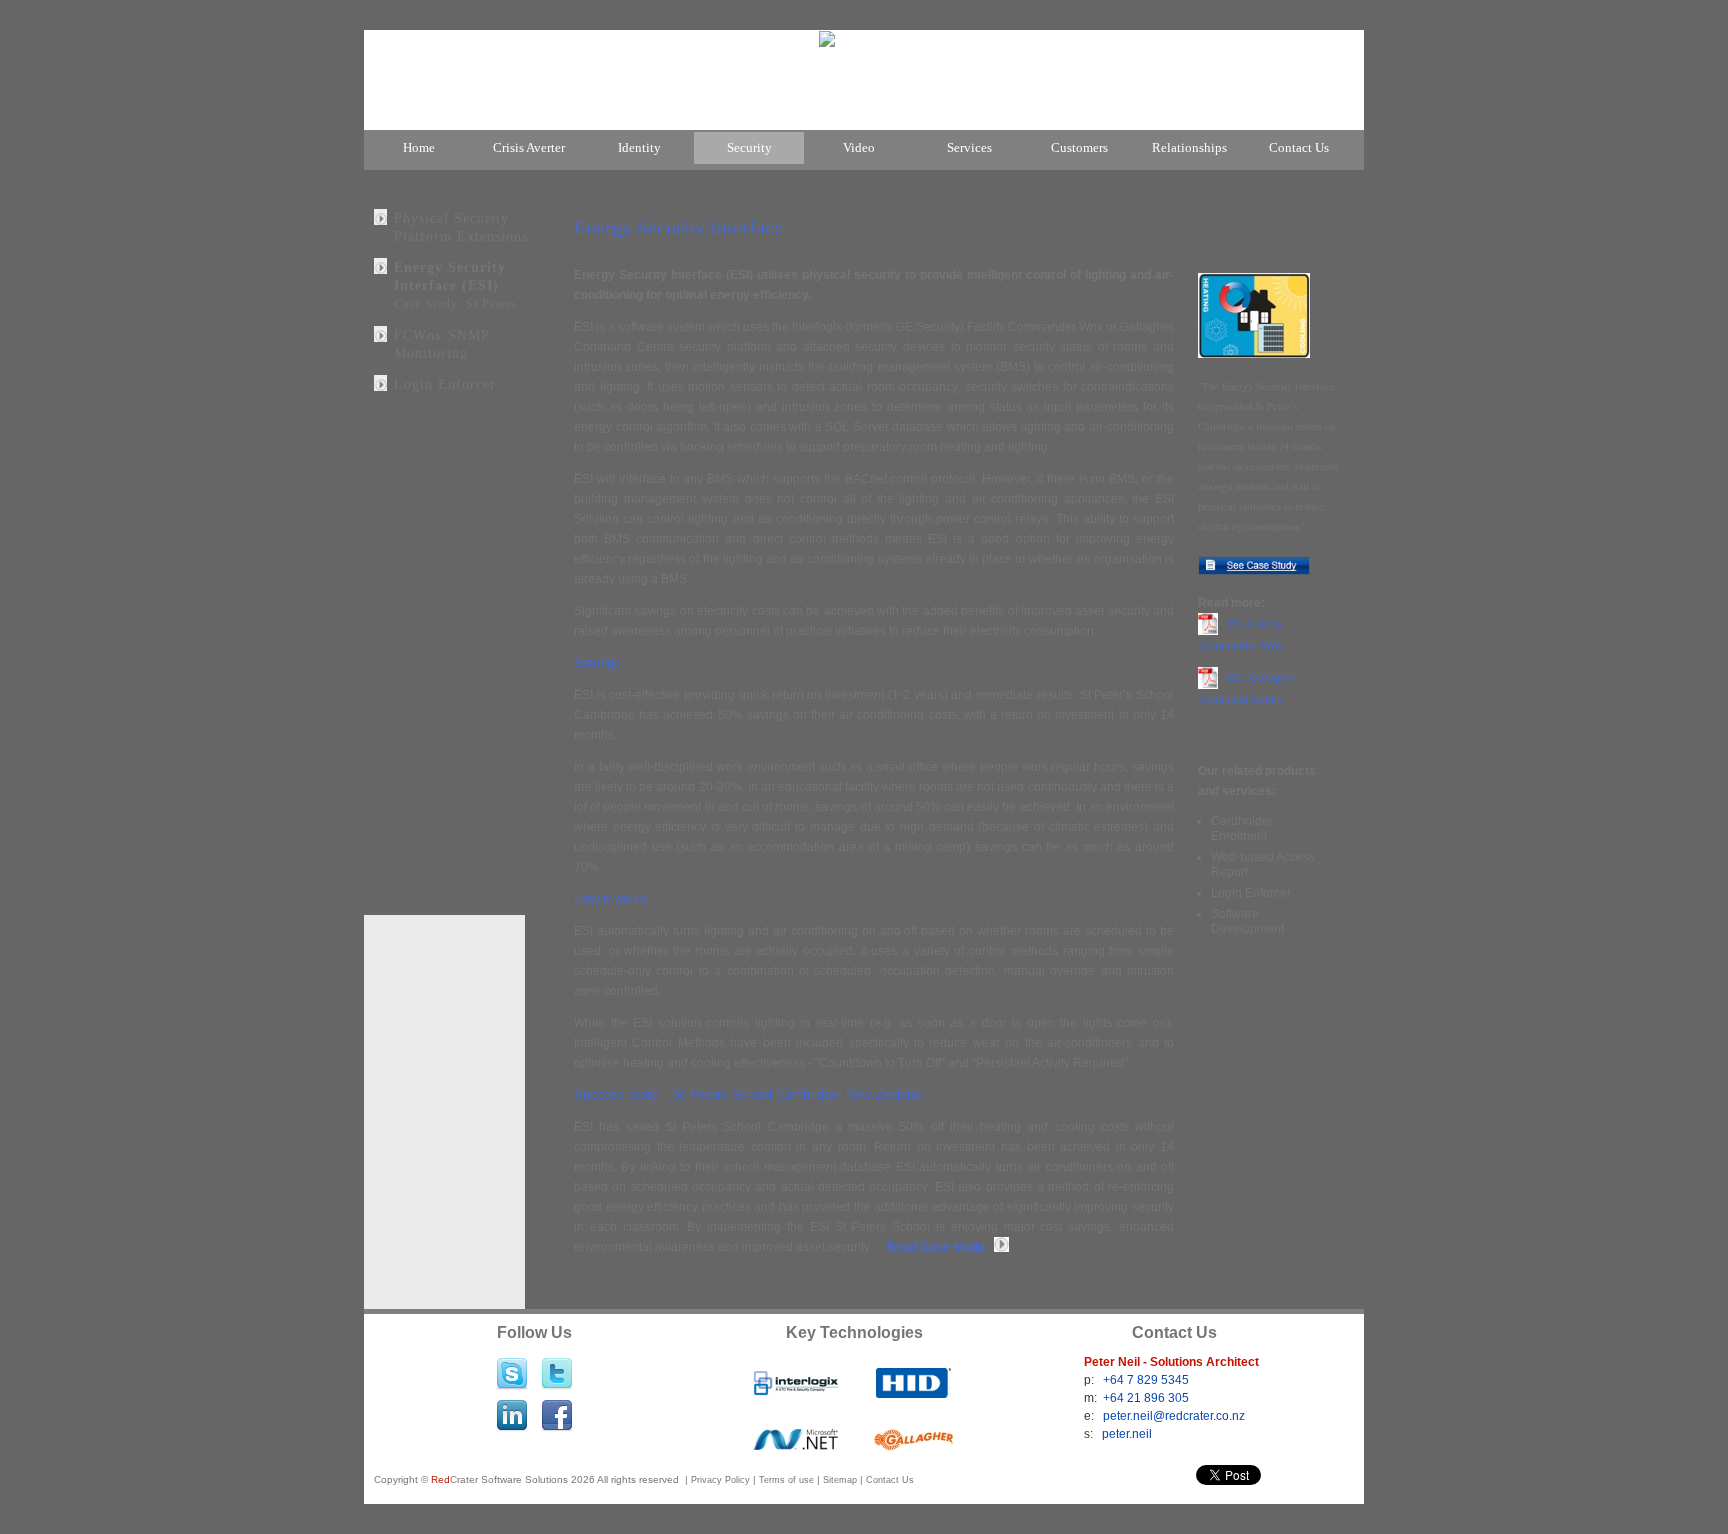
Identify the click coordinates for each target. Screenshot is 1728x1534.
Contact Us (1299, 147)
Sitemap (840, 1480)
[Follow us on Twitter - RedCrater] (557, 1358)
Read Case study (940, 1247)
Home (419, 147)
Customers (1079, 147)
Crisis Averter (529, 147)
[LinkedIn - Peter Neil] (512, 1400)
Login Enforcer (445, 384)
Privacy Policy (720, 1480)
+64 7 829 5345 (1146, 1380)
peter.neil (1127, 1434)
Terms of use (786, 1480)
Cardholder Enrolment (1242, 828)
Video (859, 147)
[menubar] (864, 149)
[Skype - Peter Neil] (512, 1358)
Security (749, 147)
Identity (639, 147)
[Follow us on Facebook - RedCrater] (557, 1400)
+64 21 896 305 (1146, 1398)
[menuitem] (419, 148)
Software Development (1247, 921)
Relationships (1189, 147)
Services (969, 147)
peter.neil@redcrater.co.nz (1174, 1416)
